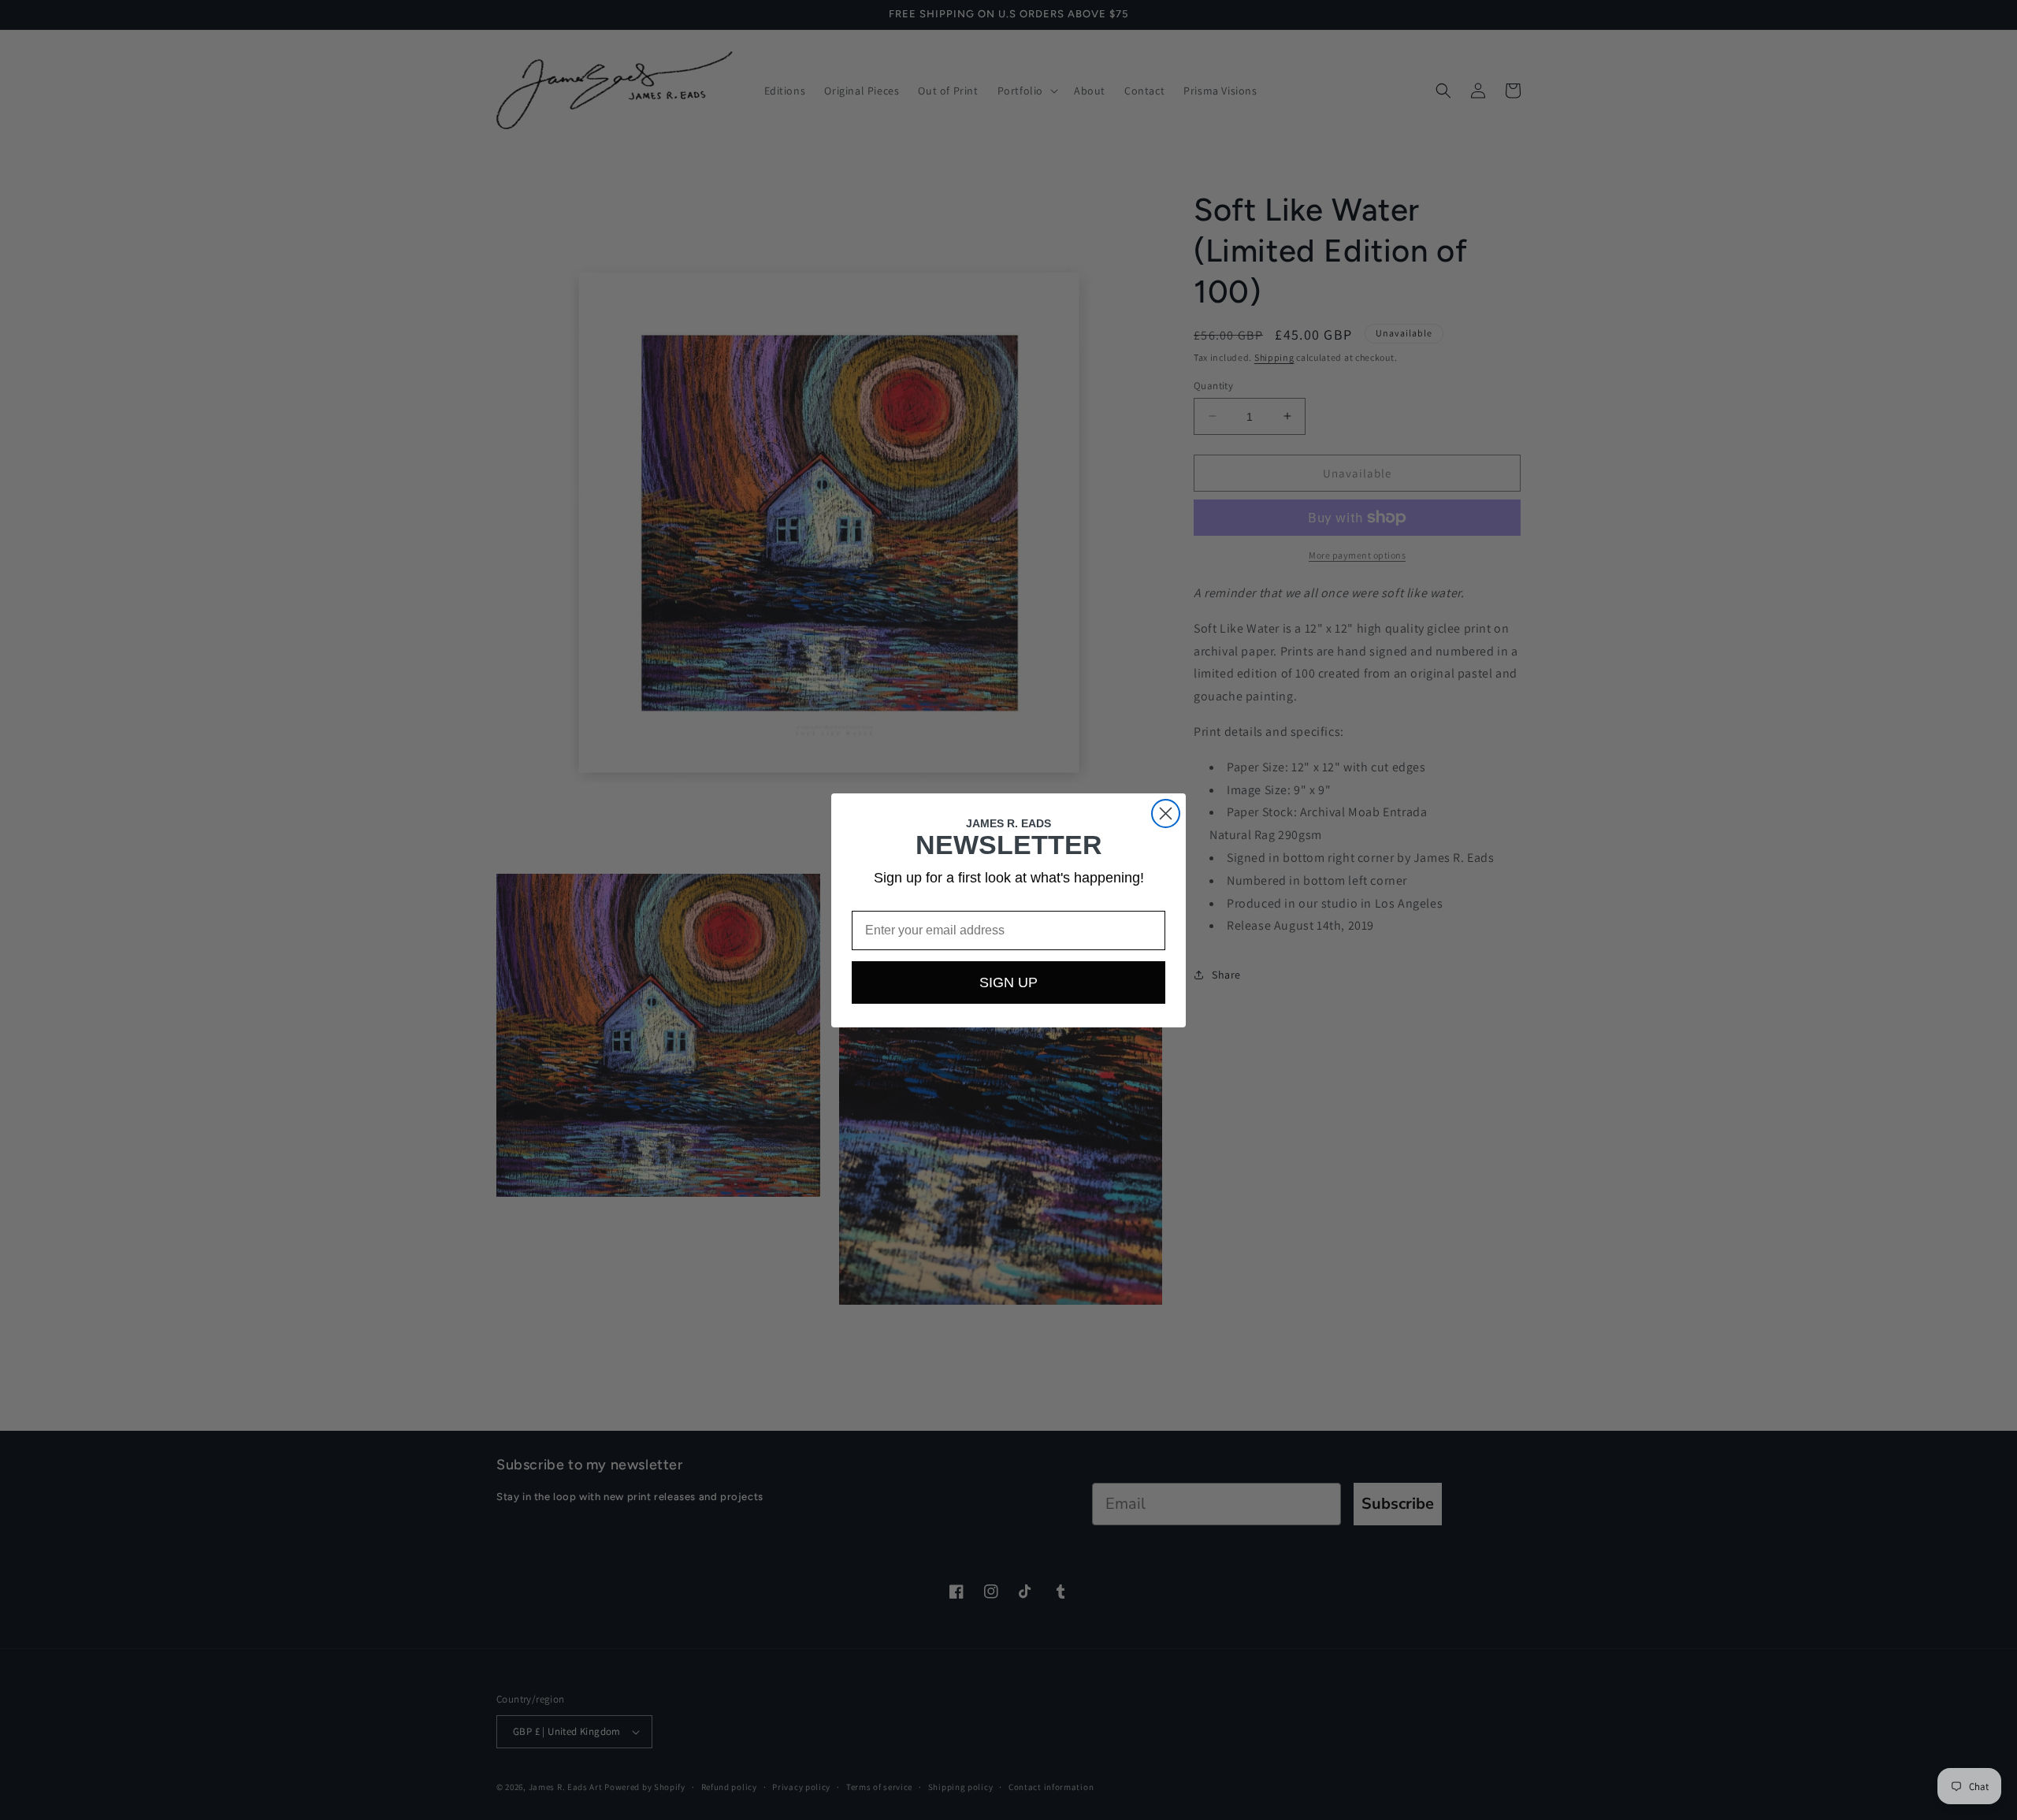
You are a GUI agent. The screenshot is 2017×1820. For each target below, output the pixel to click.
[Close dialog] (1166, 813)
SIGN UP (1008, 982)
